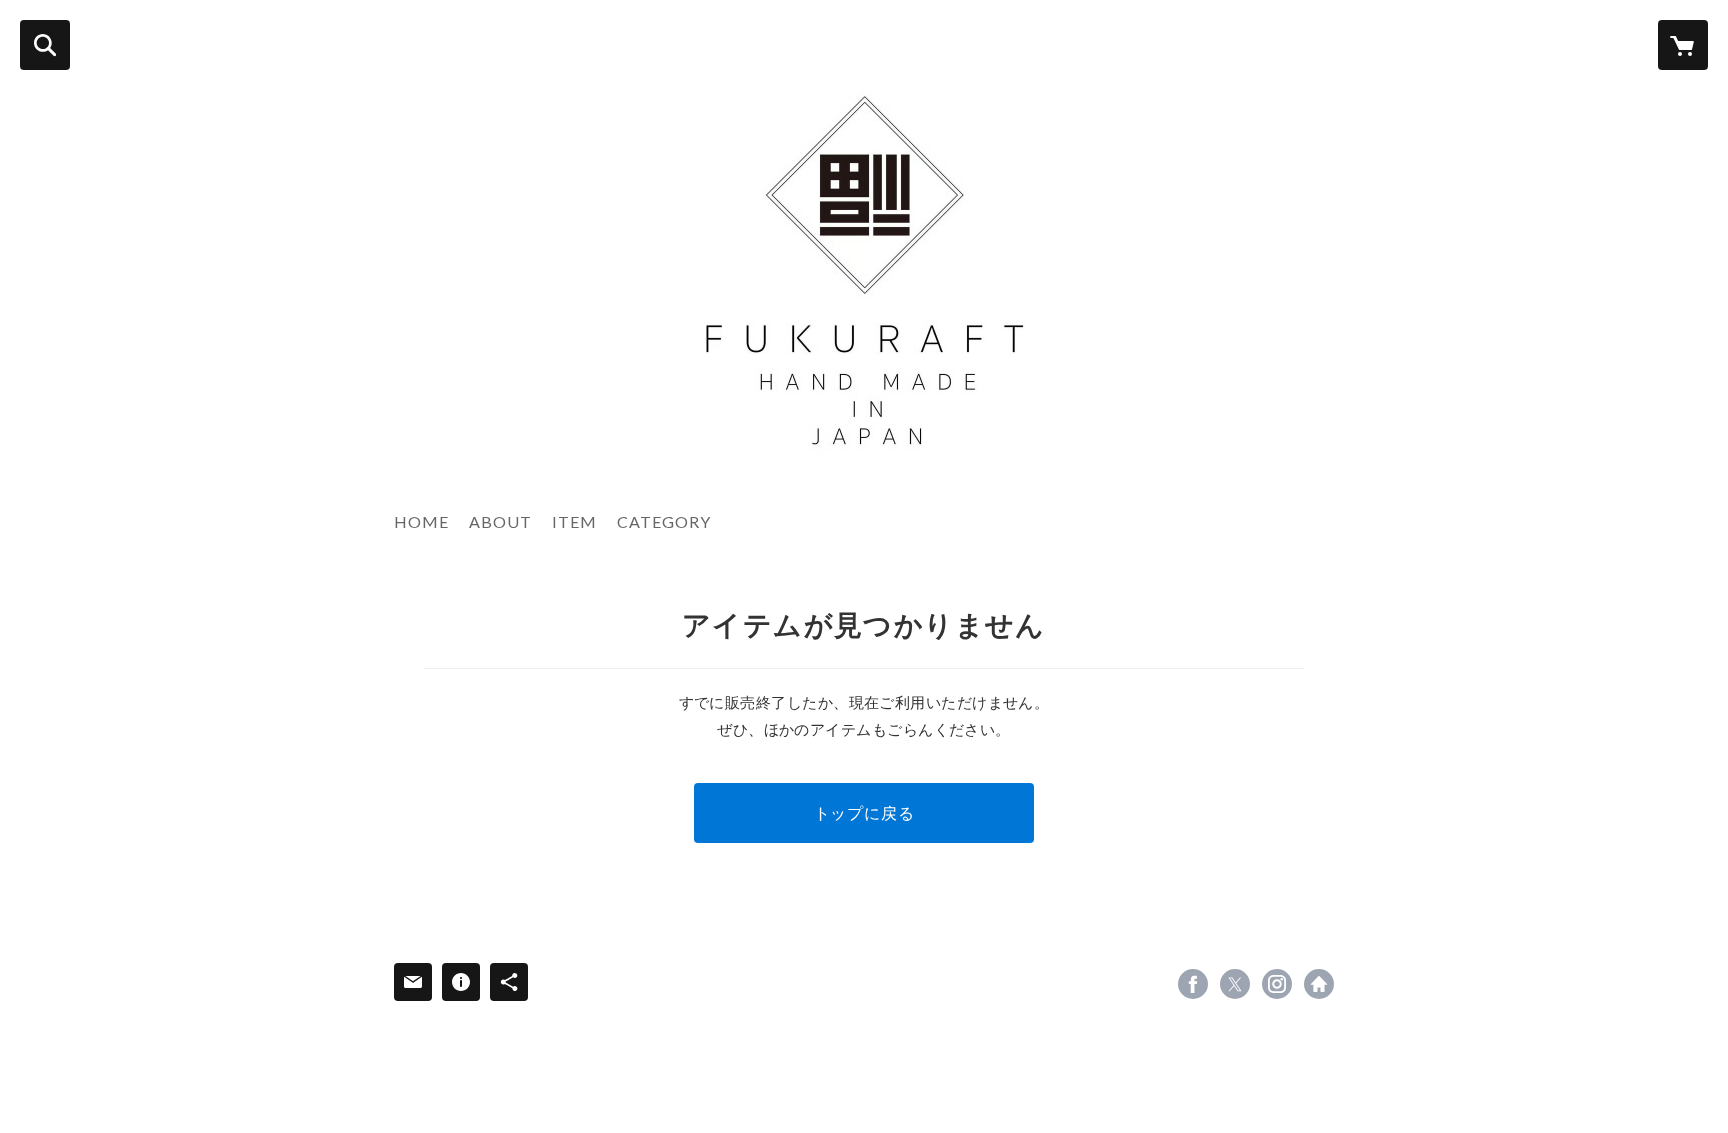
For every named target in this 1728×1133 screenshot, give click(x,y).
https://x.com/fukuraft (1235, 984)
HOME (421, 521)
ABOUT (500, 521)
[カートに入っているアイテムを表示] (1683, 45)
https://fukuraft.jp (1319, 984)
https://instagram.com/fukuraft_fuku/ (1277, 984)
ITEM (574, 521)
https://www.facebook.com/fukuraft (1193, 984)
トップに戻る (864, 812)
